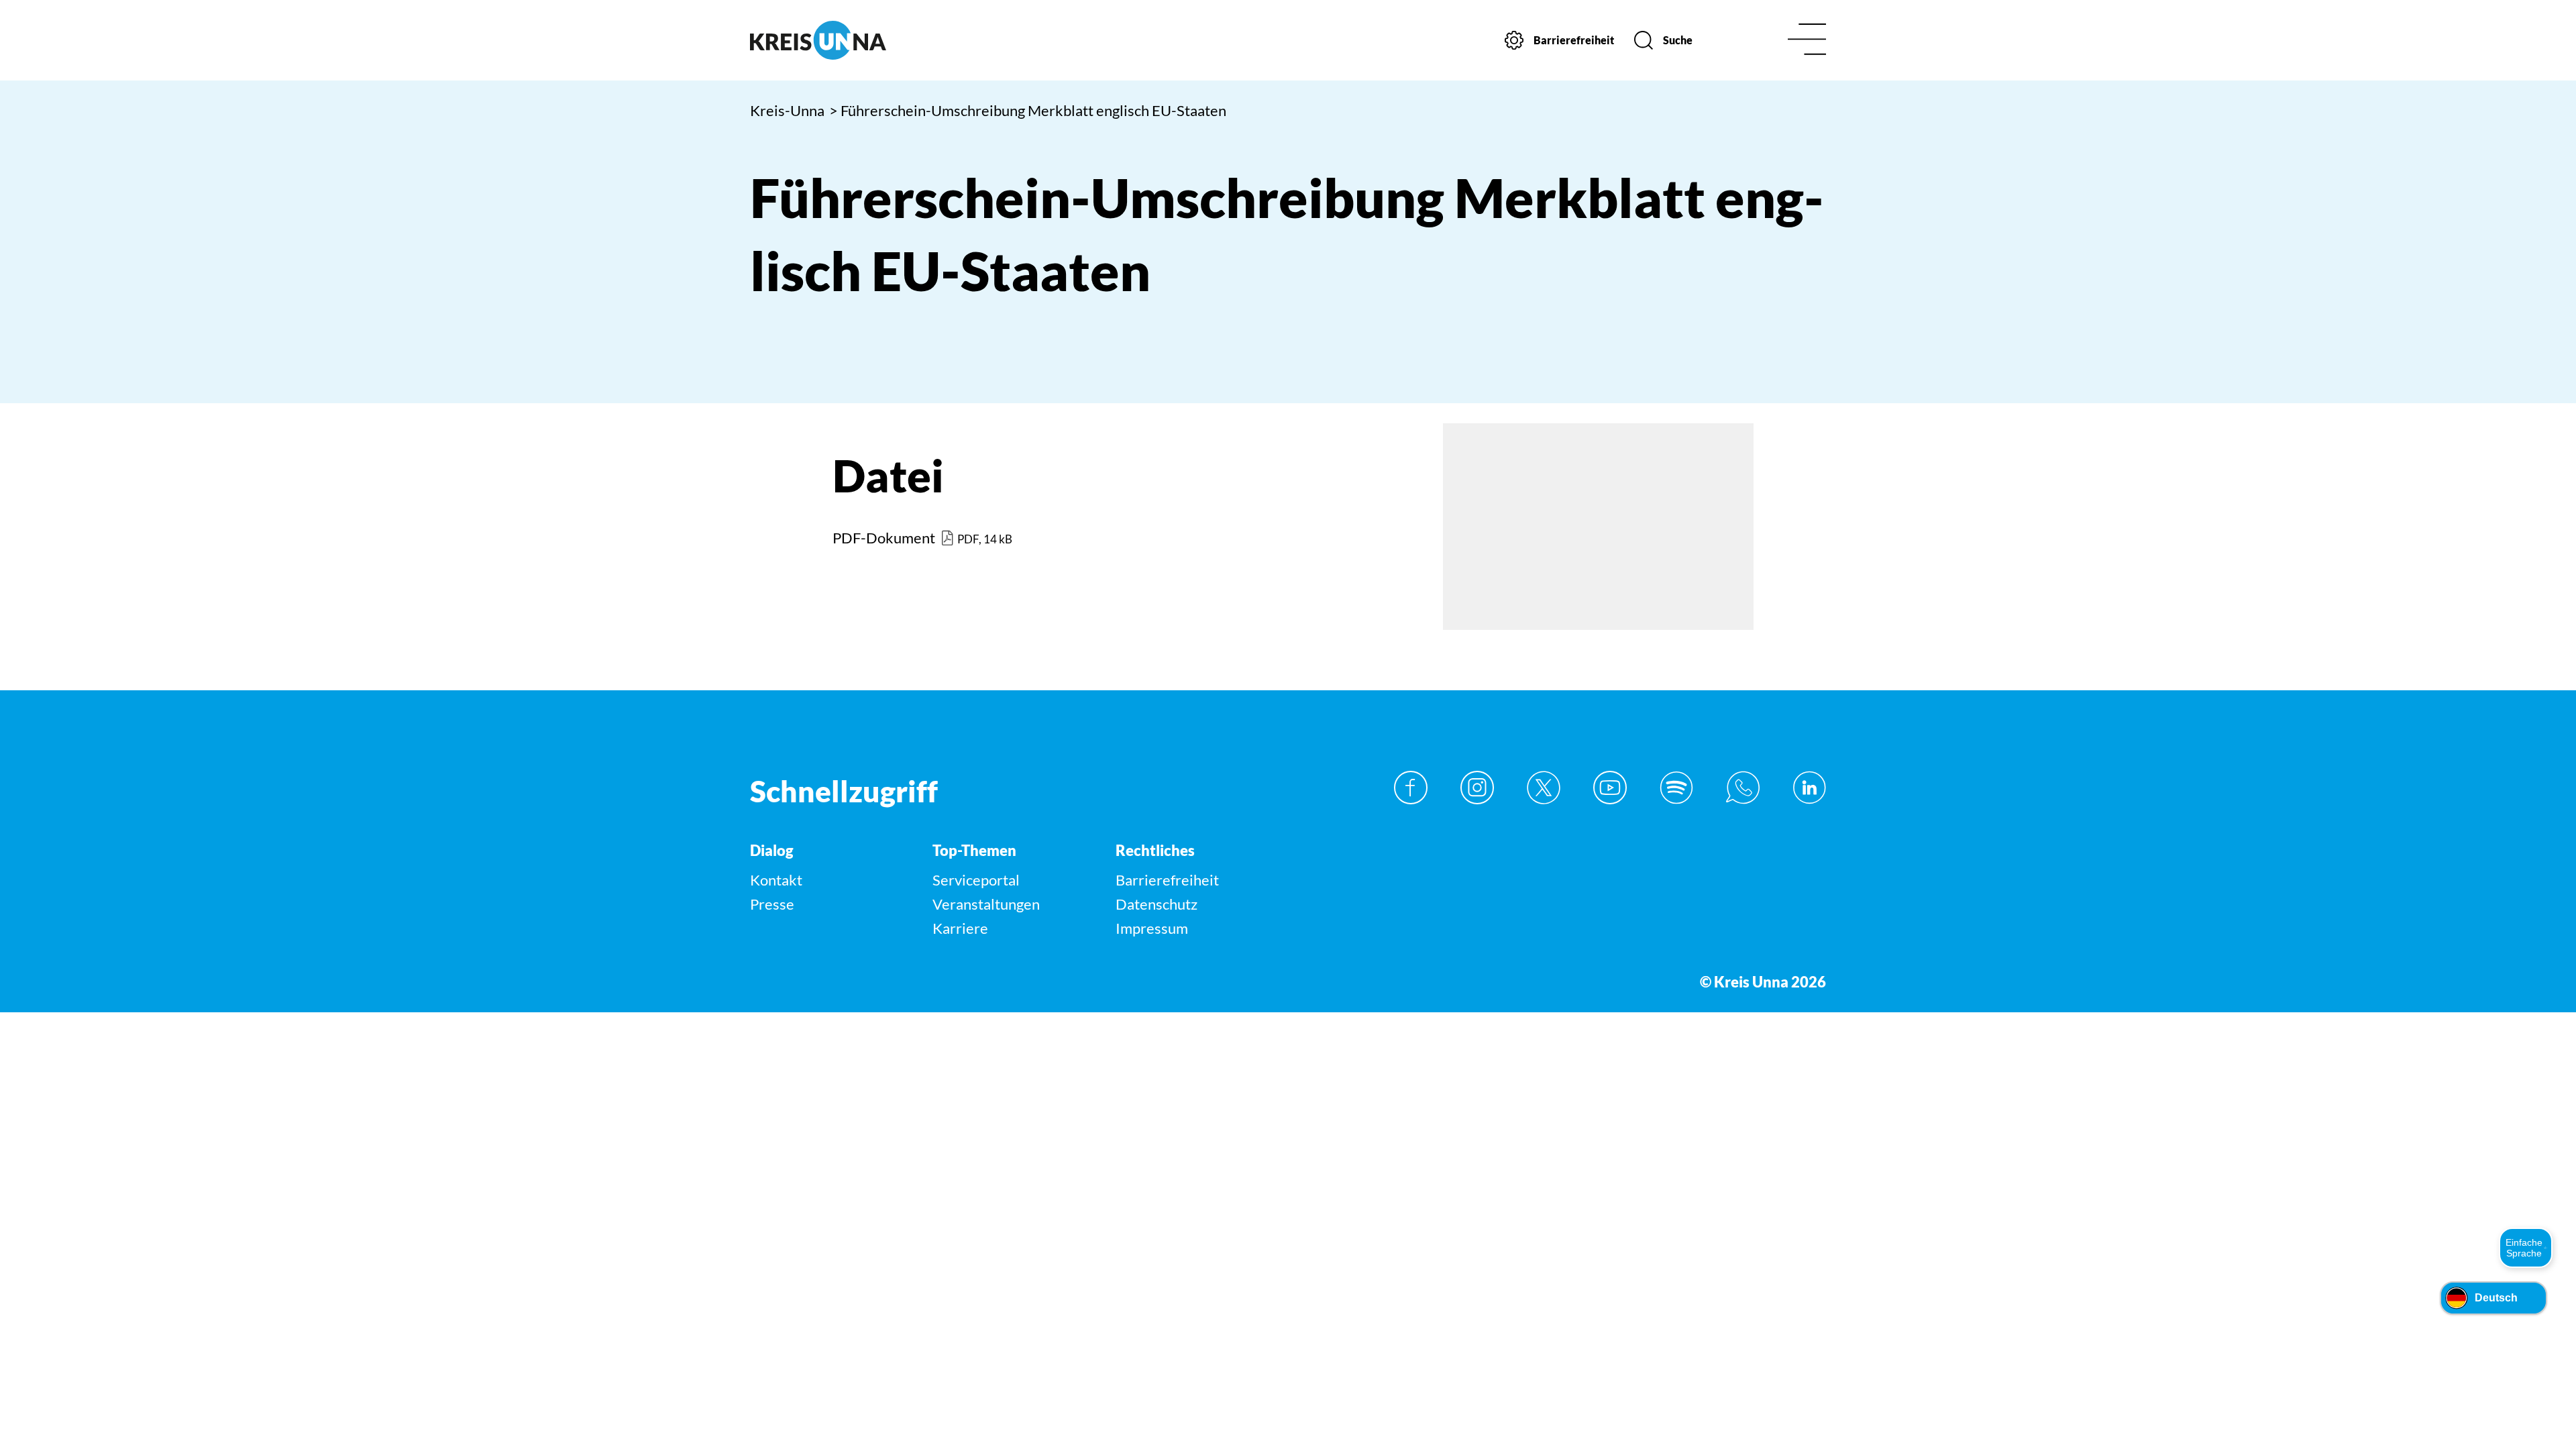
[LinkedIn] (1809, 788)
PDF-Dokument (884, 538)
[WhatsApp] (1743, 788)
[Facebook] (1411, 788)
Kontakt (776, 880)
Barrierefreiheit (1167, 880)
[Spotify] (1676, 788)
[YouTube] (1610, 788)
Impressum (1152, 928)
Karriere (960, 928)
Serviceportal (976, 880)
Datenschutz (1157, 904)
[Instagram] (1477, 788)
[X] (1544, 788)
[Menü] (1807, 41)
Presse (772, 904)
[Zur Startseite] (877, 40)
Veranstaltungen (986, 904)
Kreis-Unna (787, 110)
